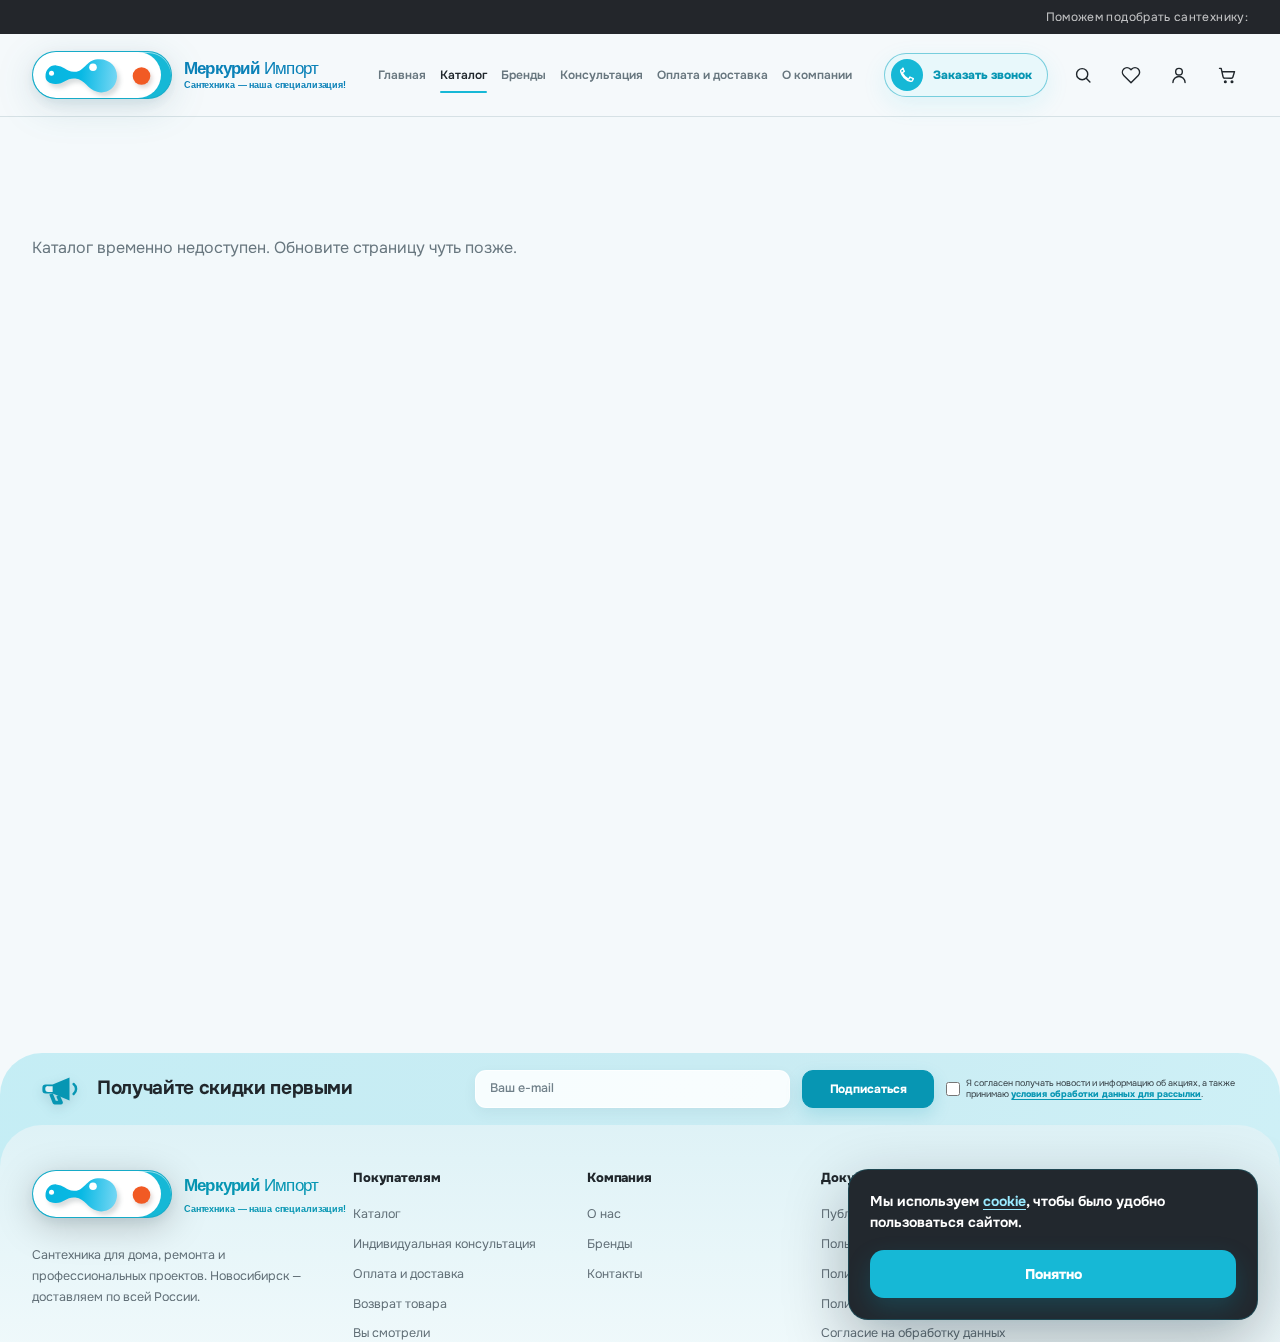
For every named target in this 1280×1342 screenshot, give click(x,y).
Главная (402, 75)
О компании (817, 75)
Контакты (614, 1274)
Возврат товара (400, 1304)
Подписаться (869, 1089)
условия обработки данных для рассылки (1106, 1094)
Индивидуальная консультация (444, 1244)
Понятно (1053, 1274)
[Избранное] (1131, 75)
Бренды (523, 75)
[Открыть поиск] (1083, 75)
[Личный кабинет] (1179, 75)
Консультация (601, 75)
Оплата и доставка (712, 75)
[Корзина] (1227, 75)
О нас (604, 1214)
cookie (1004, 1201)
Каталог (463, 75)
